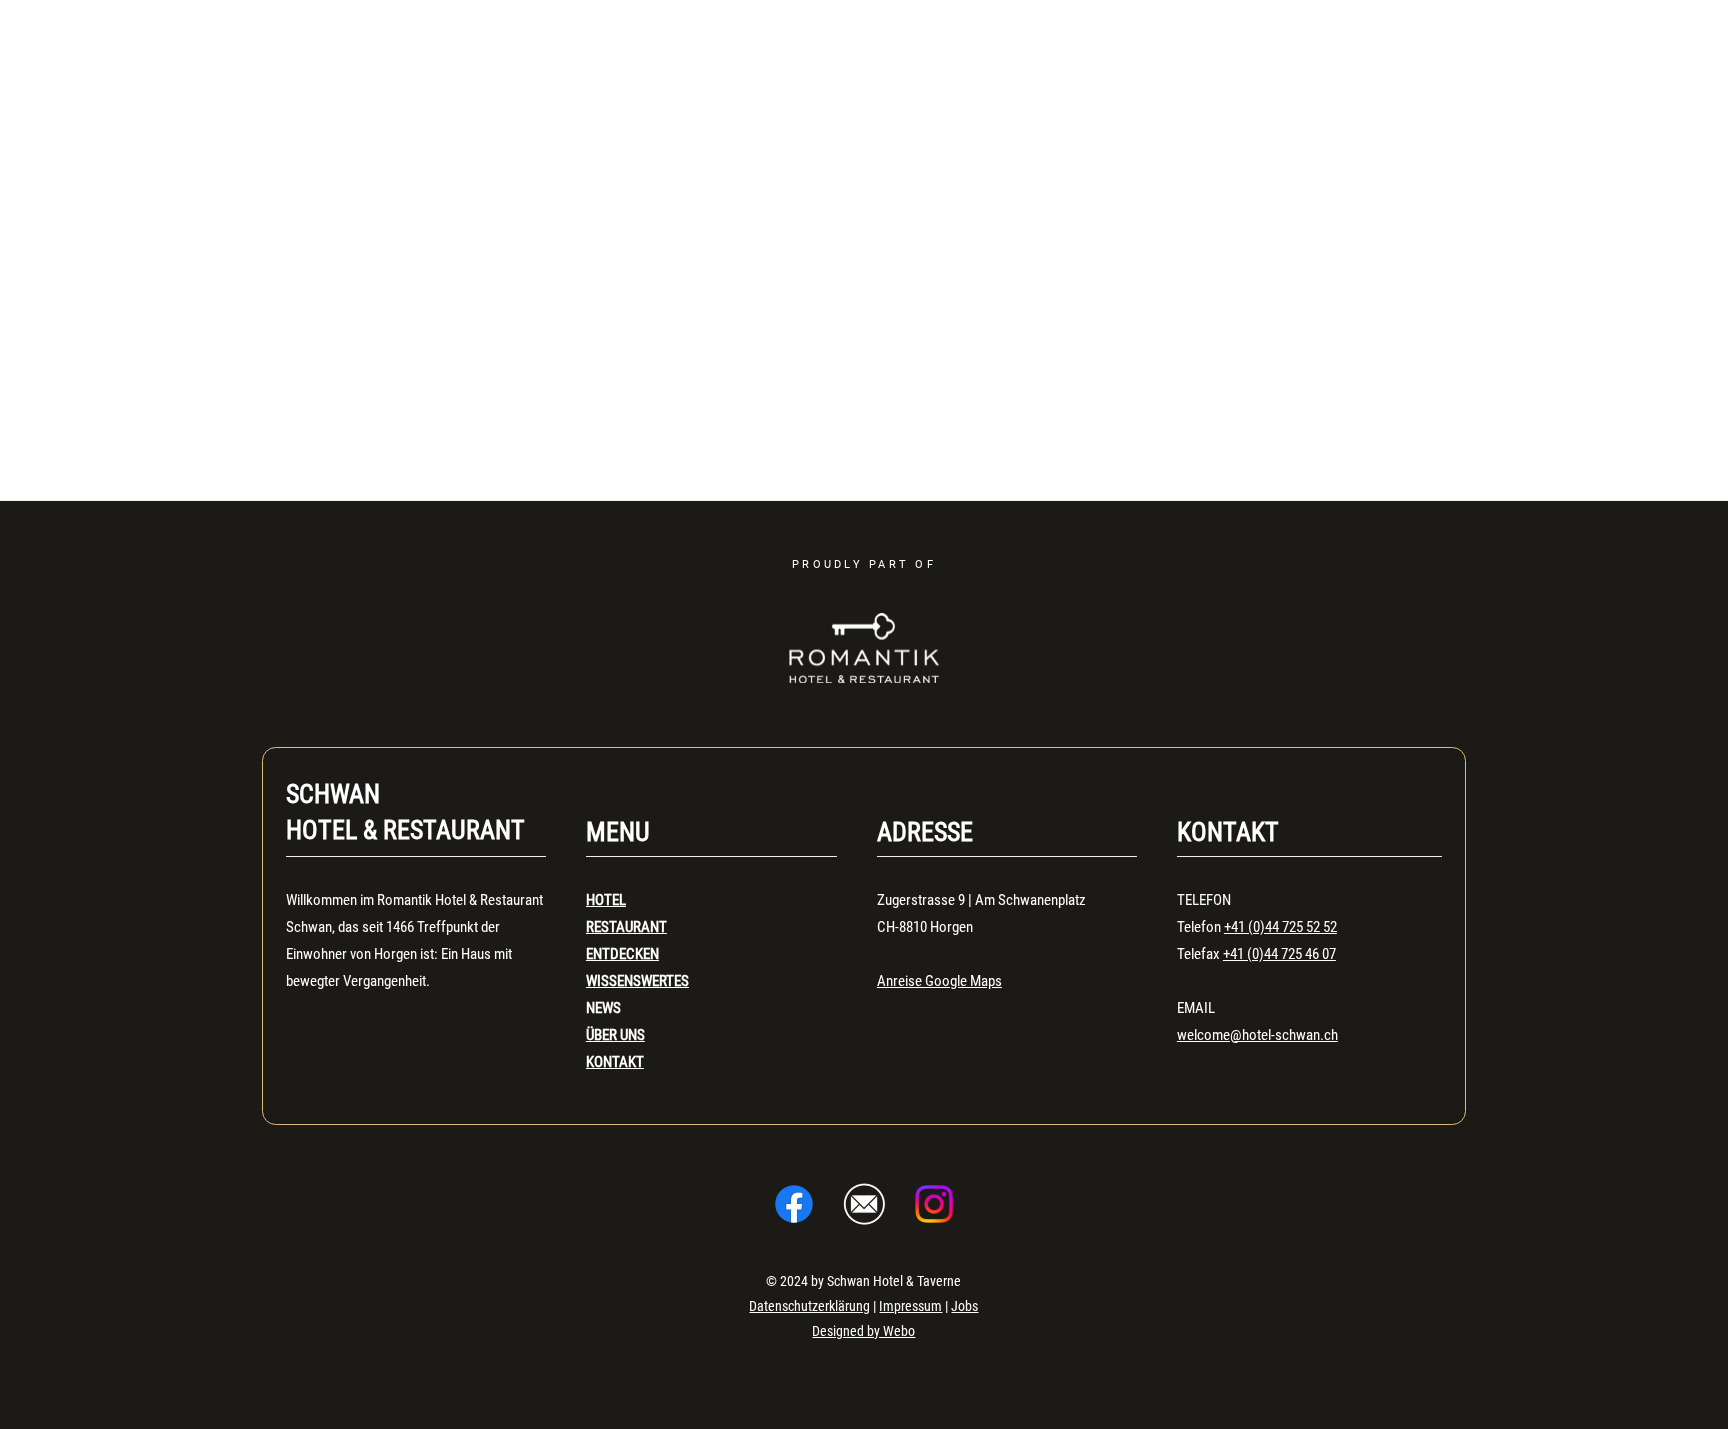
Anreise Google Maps (939, 981)
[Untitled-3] (864, 1204)
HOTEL (606, 900)
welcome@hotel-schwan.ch (1257, 1035)
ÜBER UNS (615, 1035)
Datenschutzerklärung (809, 1306)
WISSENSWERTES (637, 981)
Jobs (964, 1306)
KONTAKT (615, 1062)
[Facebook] (794, 1204)
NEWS (603, 1008)
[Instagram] (934, 1204)
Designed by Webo (863, 1331)
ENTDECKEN (622, 954)
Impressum (910, 1306)
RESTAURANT (626, 927)
